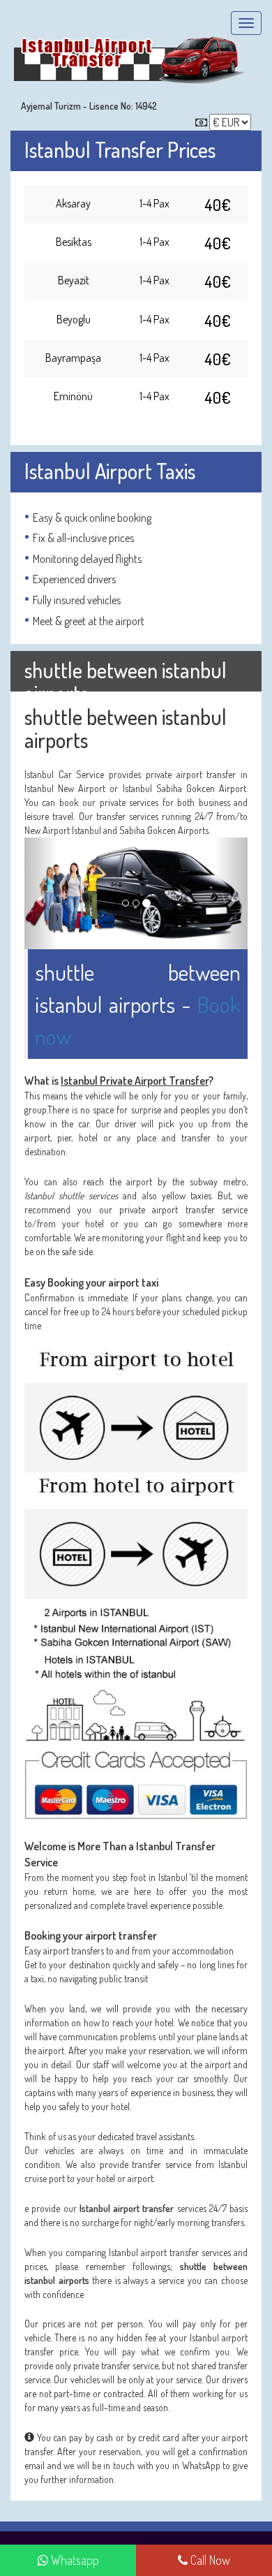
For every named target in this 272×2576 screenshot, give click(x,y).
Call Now (209, 2560)
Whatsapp (74, 2560)
